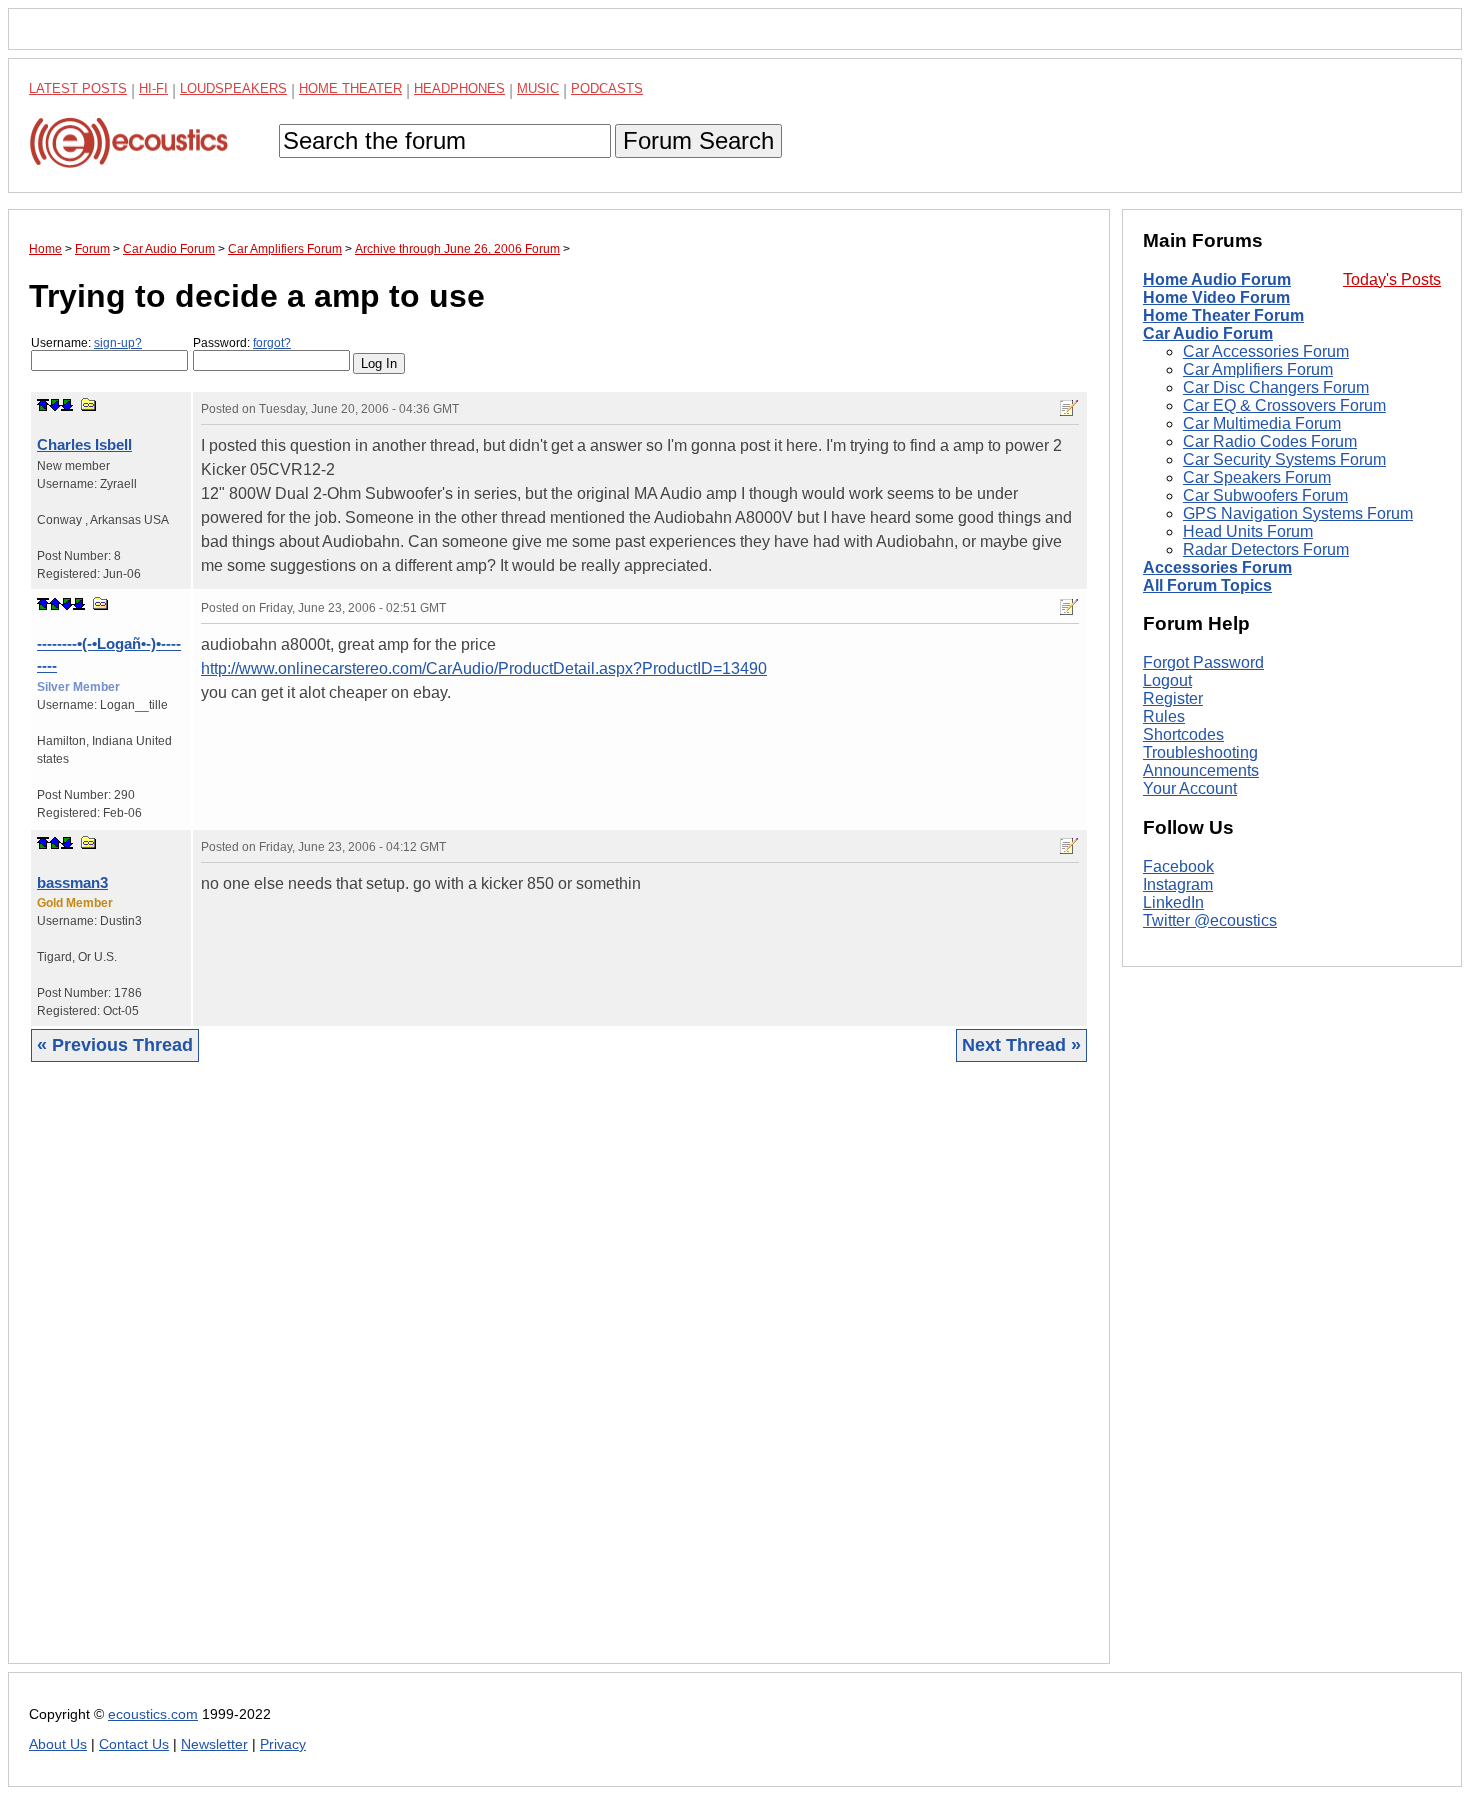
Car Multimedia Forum (1262, 423)
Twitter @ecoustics (1210, 920)
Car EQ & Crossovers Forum (1284, 405)
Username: (86, 343)
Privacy (283, 1744)
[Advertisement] (559, 1378)
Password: (242, 343)
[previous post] (55, 604)
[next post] (55, 405)
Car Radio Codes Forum (1270, 441)
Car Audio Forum (1208, 333)
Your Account (1190, 788)
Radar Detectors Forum (1266, 549)
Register (1173, 698)
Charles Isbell (84, 444)
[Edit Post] (1069, 408)
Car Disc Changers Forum (1276, 387)
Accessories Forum (1217, 567)
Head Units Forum (1248, 531)
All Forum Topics (1207, 585)
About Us (58, 1744)
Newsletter (214, 1744)
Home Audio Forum (1217, 279)
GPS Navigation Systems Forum (1298, 513)
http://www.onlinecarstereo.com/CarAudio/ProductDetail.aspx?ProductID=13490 (484, 668)
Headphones (459, 88)
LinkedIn (1173, 902)
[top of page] (43, 405)
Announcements (1201, 770)
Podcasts (607, 88)
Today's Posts (1392, 279)
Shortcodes (1183, 734)
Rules (1164, 716)
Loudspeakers (233, 88)
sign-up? (118, 343)
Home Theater (350, 88)
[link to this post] (89, 404)
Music (538, 88)
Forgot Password (1203, 662)
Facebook (1178, 866)
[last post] (67, 405)
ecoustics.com (153, 1714)
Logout (1167, 680)
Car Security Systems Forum (1284, 459)
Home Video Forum (1216, 297)
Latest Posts (78, 88)
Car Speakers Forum (1257, 477)
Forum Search (698, 140)
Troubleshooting (1200, 752)
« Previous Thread (115, 1045)
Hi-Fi (153, 88)
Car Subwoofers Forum (1265, 495)
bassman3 (72, 882)
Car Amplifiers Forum (1258, 369)
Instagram (1178, 884)
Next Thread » (1021, 1045)
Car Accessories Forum (1266, 351)
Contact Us (134, 1744)
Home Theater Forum (1223, 315)
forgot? (272, 343)
